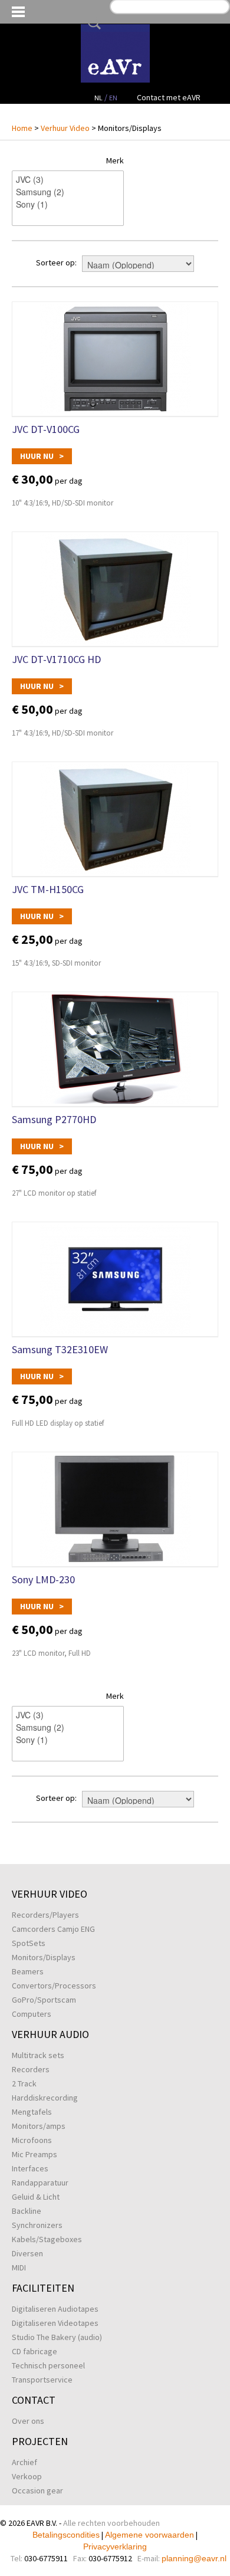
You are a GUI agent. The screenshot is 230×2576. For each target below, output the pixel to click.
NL (98, 98)
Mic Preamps (34, 2154)
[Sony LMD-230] (115, 1509)
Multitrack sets (38, 2055)
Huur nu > (42, 456)
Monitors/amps (39, 2126)
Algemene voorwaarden (149, 2535)
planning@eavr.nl (194, 2558)
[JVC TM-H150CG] (115, 819)
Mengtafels (32, 2112)
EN (113, 98)
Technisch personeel (48, 2365)
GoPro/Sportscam (44, 2000)
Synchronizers (37, 2225)
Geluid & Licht (36, 2197)
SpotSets (29, 1943)
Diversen (27, 2253)
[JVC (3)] (68, 180)
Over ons (28, 2421)
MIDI (19, 2267)
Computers (32, 2014)
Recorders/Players (45, 1915)
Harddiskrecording (45, 2098)
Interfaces (30, 2168)
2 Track (24, 2083)
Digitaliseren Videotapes (55, 2323)
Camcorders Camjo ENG (53, 1929)
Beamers (28, 1971)
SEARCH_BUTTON (92, 23)
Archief (24, 2462)
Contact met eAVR (169, 97)
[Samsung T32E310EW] (115, 1279)
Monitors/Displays (44, 1957)
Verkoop (27, 2476)
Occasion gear (37, 2490)
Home (22, 128)
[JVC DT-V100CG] (115, 359)
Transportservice (42, 2380)
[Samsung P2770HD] (115, 1049)
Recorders (31, 2069)
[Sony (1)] (68, 204)
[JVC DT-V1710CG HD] (115, 589)
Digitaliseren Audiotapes (55, 2309)
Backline (27, 2211)
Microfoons (32, 2140)
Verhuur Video (65, 128)
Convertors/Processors (54, 1986)
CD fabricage (34, 2351)
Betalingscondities (66, 2535)
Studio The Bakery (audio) (57, 2337)
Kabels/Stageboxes (47, 2239)
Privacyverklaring (115, 2547)
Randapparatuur (40, 2183)
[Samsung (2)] (68, 192)
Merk (115, 160)
